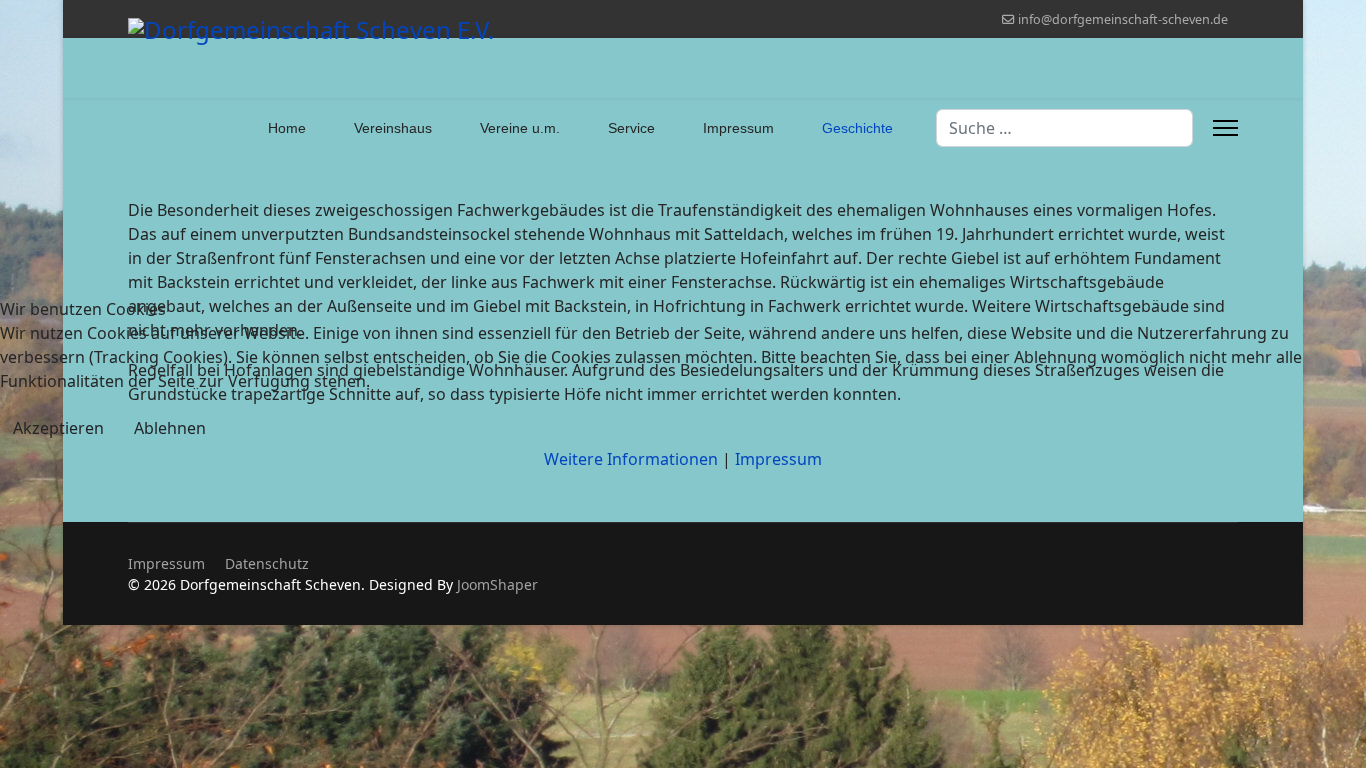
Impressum (778, 459)
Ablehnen (170, 428)
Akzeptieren (58, 428)
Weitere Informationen (631, 459)
